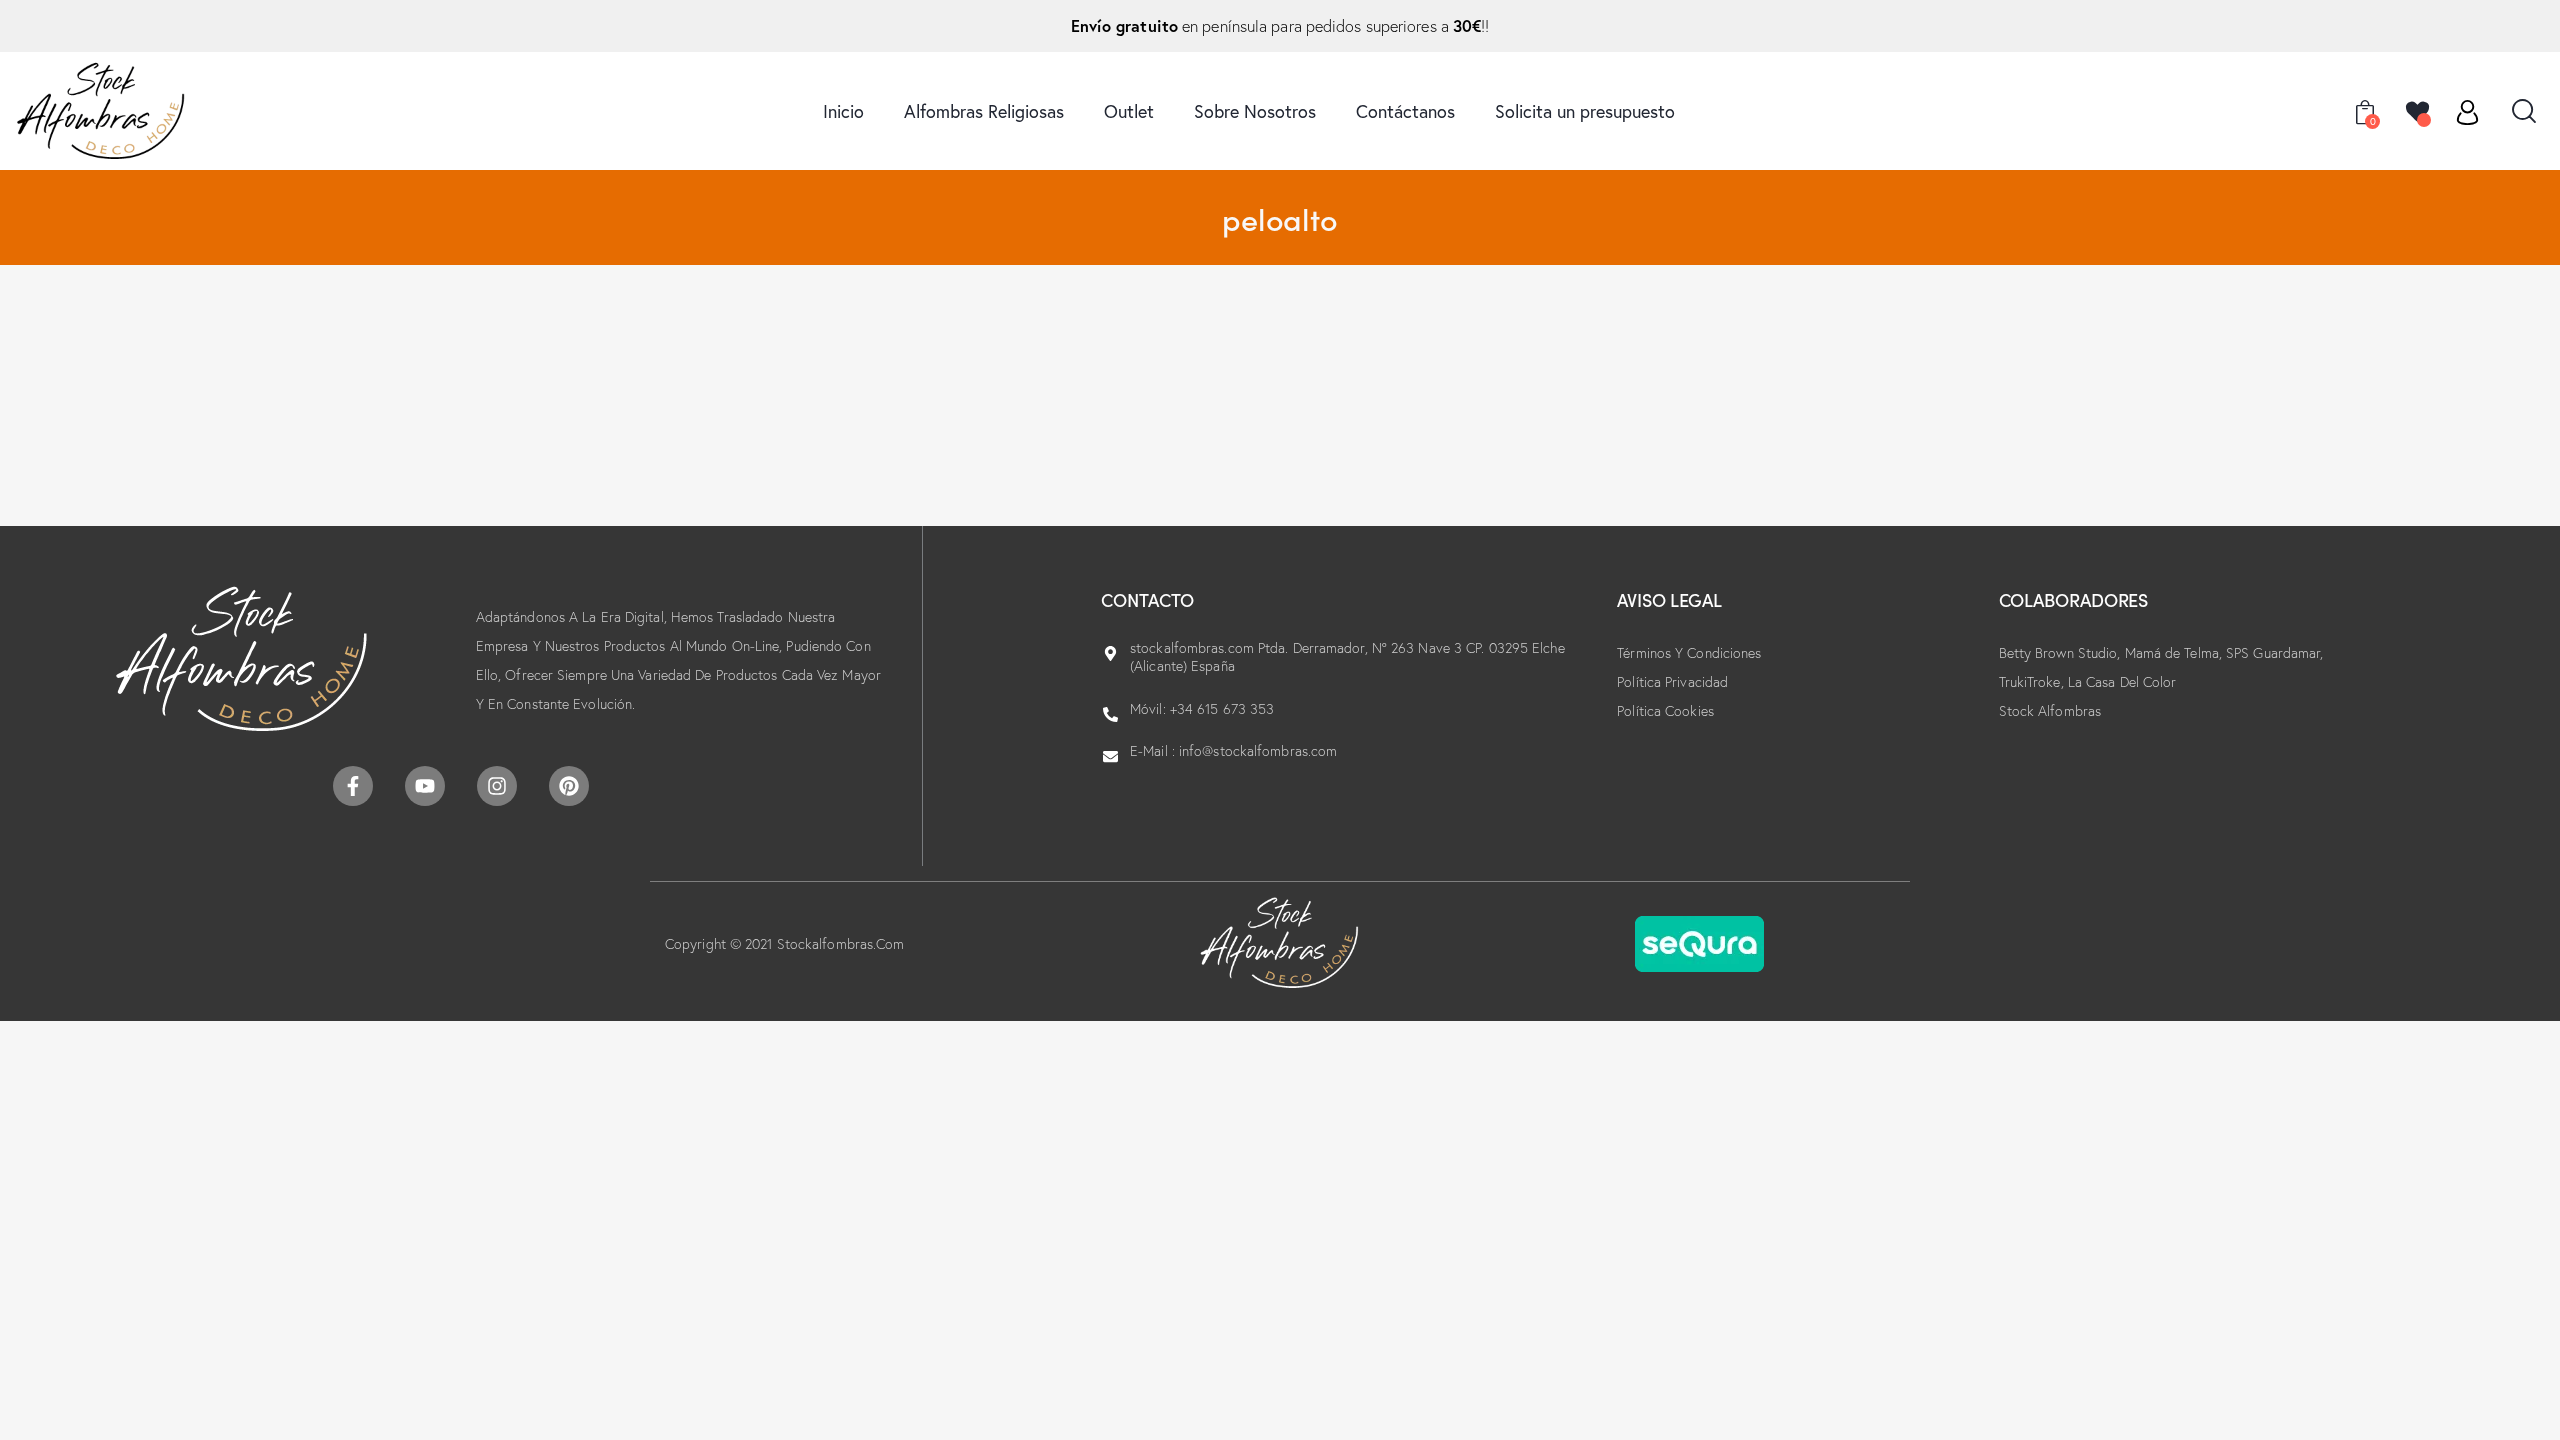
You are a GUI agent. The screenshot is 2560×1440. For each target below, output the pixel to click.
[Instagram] (497, 786)
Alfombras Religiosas (984, 111)
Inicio (843, 111)
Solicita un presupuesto (1585, 111)
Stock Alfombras (2050, 711)
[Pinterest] (569, 786)
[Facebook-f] (353, 786)
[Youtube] (425, 786)
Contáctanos (1405, 111)
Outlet (1129, 111)
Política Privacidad (1672, 682)
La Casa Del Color (2122, 682)
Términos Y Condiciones (1689, 653)
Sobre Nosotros (1255, 111)
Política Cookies (1665, 711)
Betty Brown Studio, (2062, 653)
